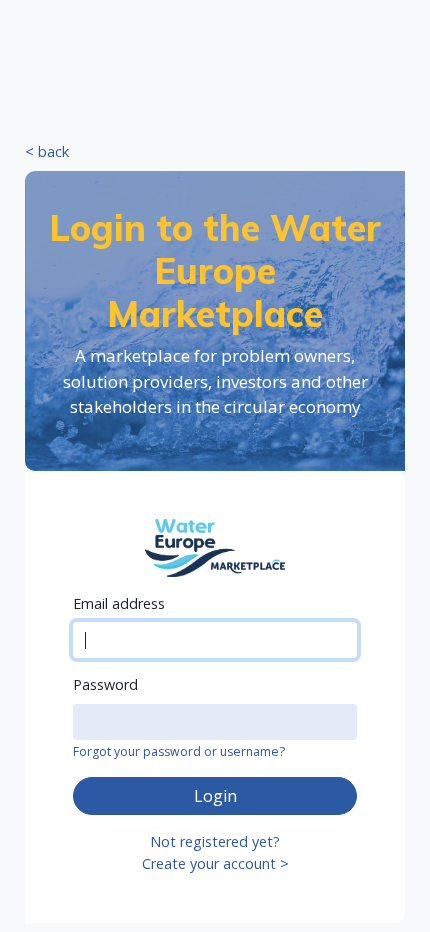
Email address (119, 603)
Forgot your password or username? (179, 751)
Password (105, 684)
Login (215, 796)
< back (47, 151)
